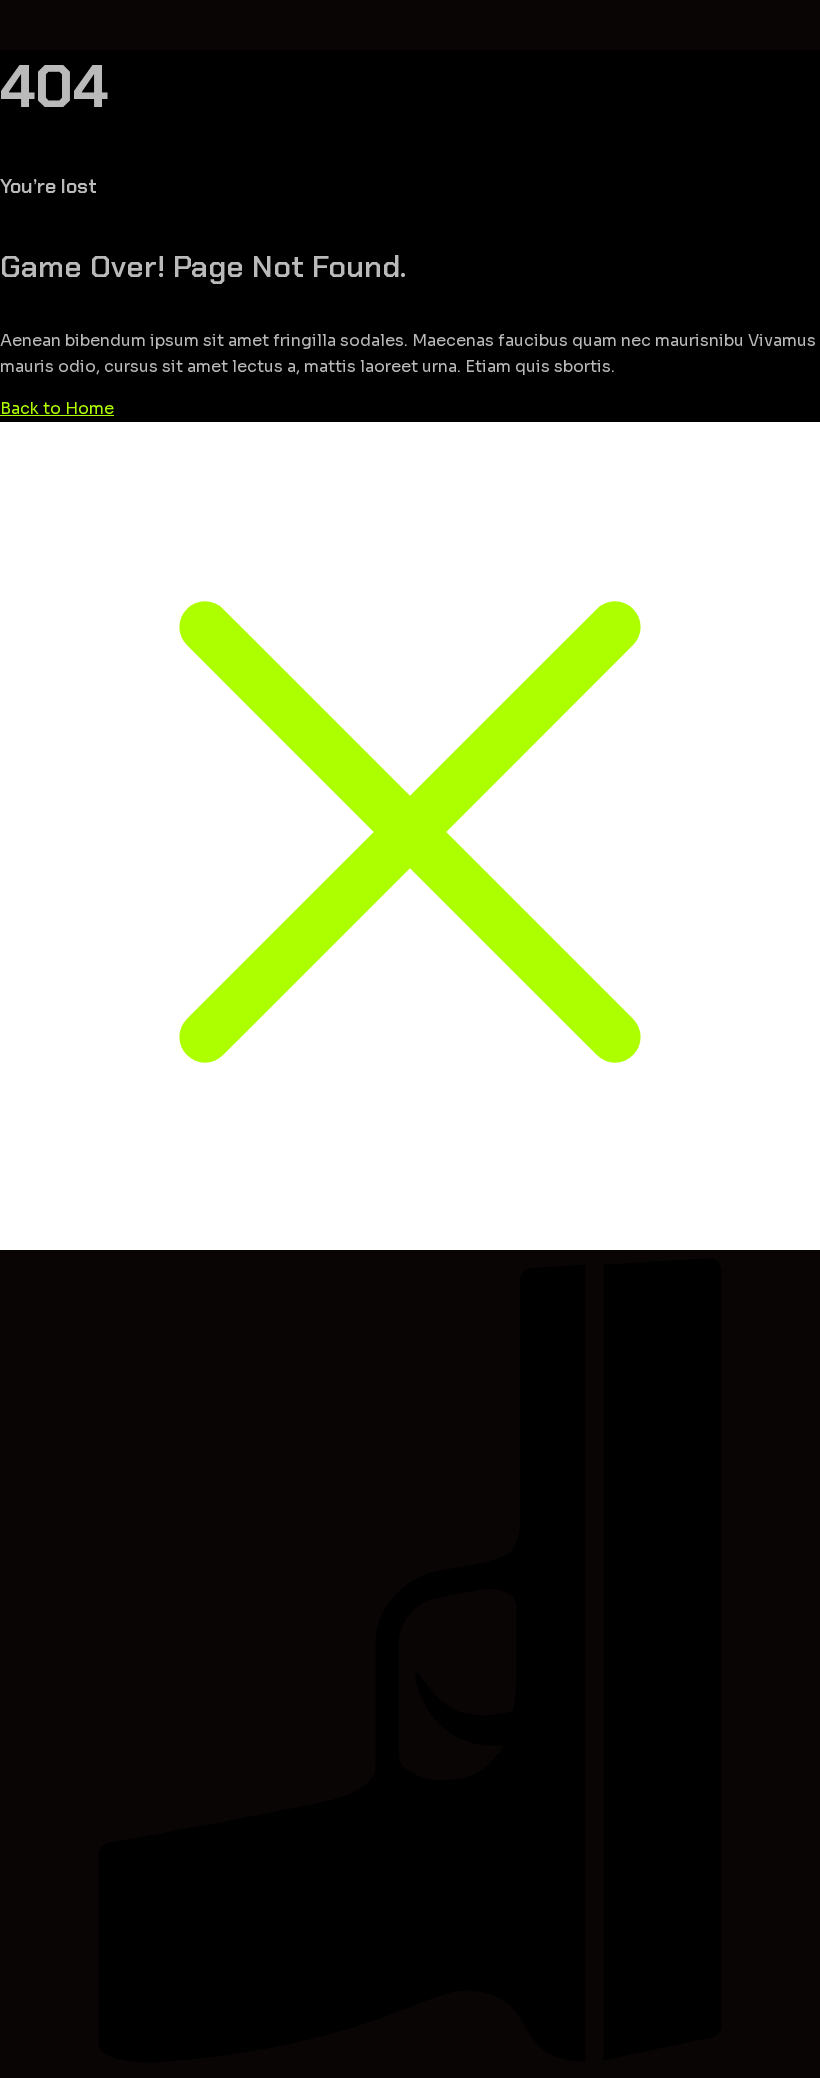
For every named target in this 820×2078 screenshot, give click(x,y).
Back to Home (57, 408)
